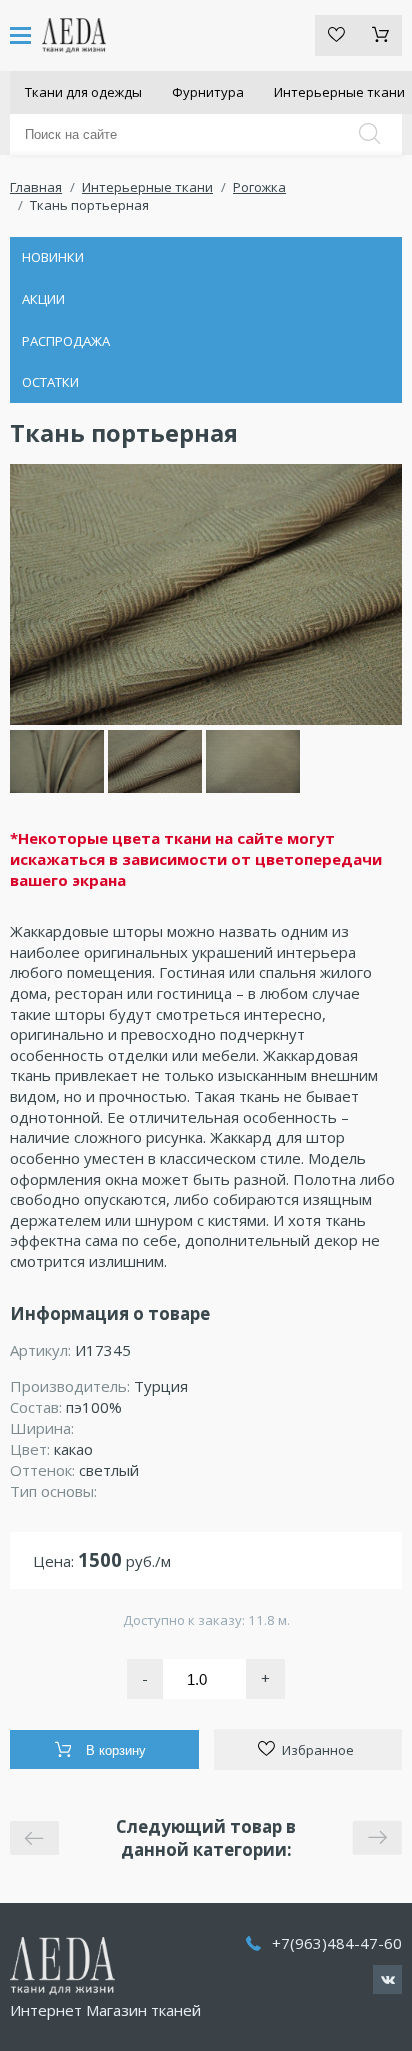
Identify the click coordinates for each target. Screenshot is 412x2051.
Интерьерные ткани (147, 187)
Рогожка (259, 187)
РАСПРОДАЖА (66, 341)
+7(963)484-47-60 (337, 1943)
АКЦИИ (43, 299)
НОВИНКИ (53, 257)
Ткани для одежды (83, 92)
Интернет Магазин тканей (105, 2010)
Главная (36, 187)
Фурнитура (208, 92)
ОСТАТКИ (50, 382)
